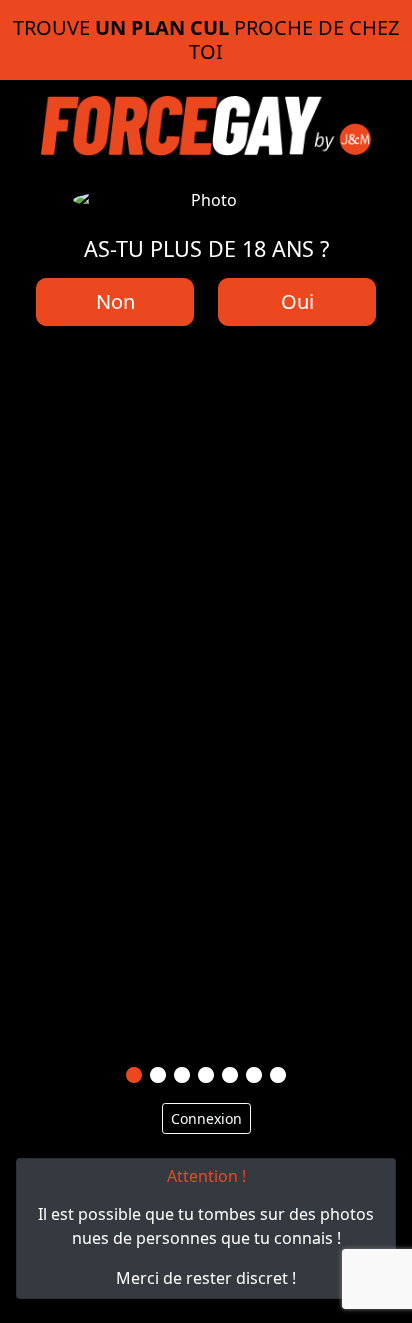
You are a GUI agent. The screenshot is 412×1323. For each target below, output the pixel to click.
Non (115, 301)
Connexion (206, 1118)
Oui (297, 301)
